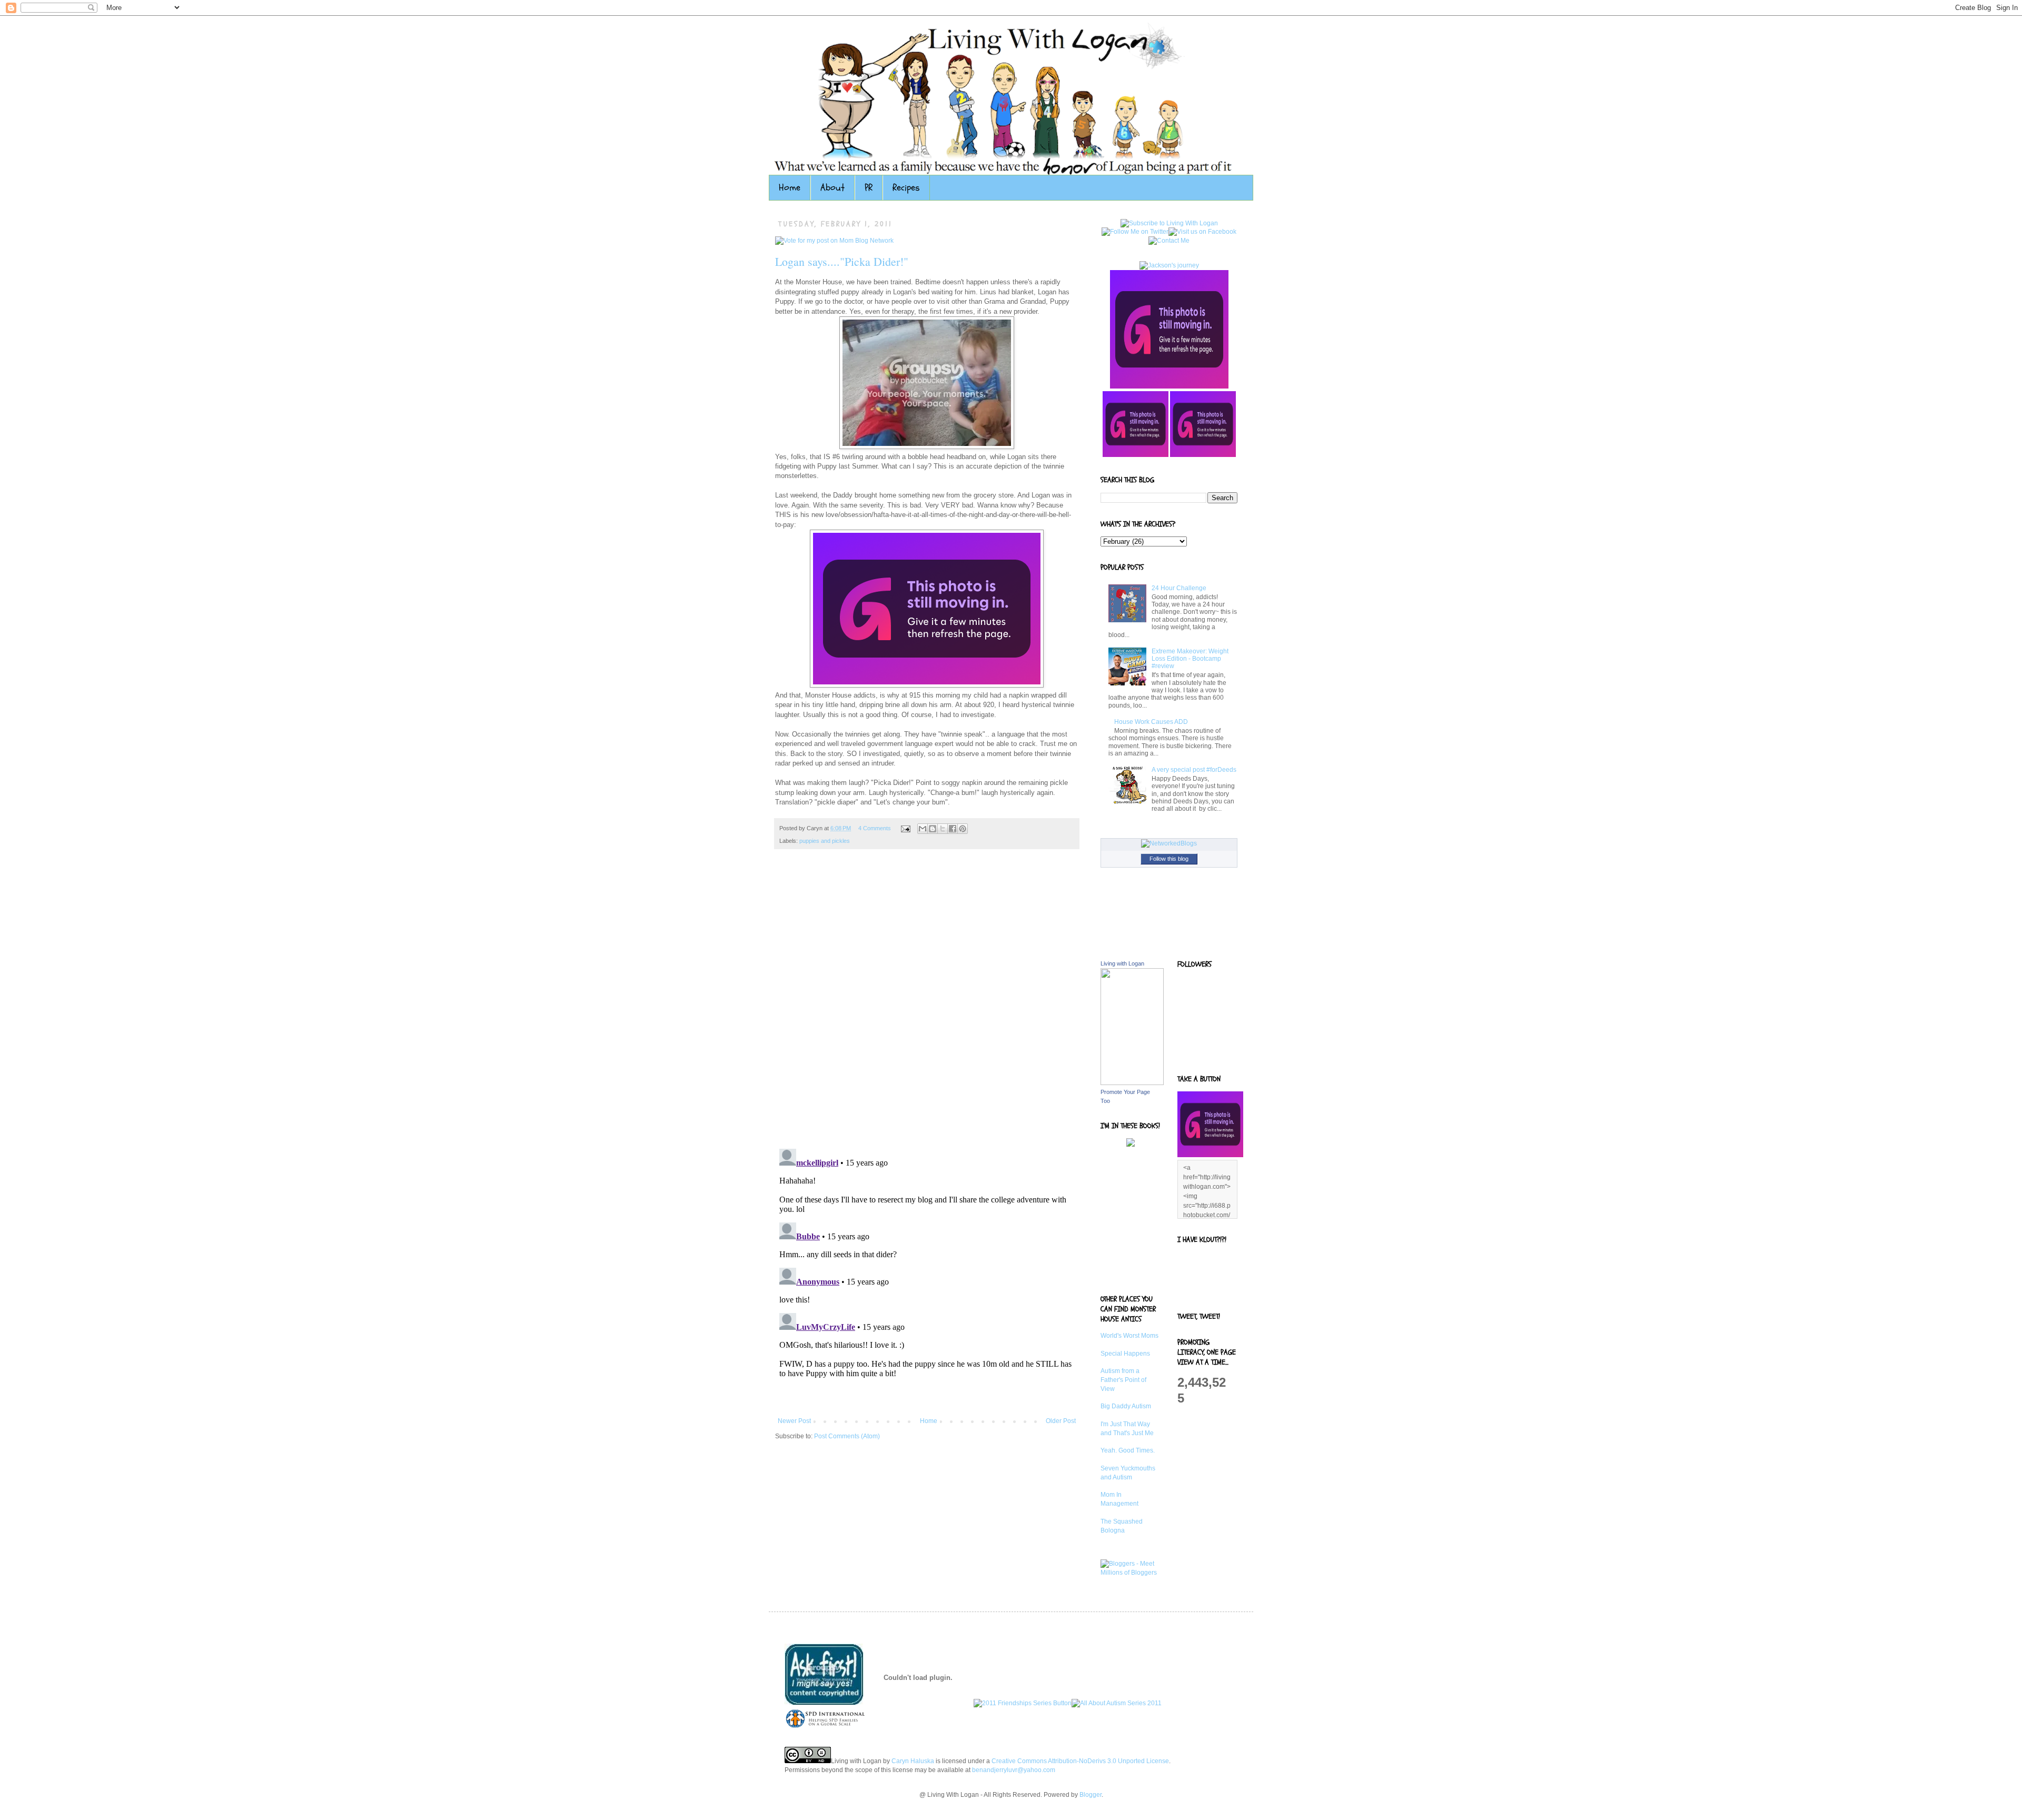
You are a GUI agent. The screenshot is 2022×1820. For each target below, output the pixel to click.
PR (869, 188)
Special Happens (1125, 1354)
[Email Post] (905, 828)
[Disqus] (927, 1005)
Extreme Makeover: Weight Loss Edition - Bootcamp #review (1190, 659)
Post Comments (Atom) (847, 1436)
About (832, 188)
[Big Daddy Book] (1131, 1145)
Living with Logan (1122, 963)
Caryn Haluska (913, 1761)
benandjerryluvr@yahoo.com (1014, 1770)
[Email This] (923, 829)
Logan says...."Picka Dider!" (842, 261)
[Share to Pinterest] (963, 829)
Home (790, 188)
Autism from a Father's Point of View (1123, 1380)
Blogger (1091, 1795)
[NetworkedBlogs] (1169, 843)
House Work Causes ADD (1151, 722)
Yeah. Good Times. (1128, 1450)
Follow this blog (1169, 859)
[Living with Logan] (1132, 1083)
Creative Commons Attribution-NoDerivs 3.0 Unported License (1080, 1761)
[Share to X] (943, 829)
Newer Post (794, 1421)
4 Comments (875, 828)
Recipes (906, 188)
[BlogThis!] (933, 829)
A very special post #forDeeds (1194, 770)
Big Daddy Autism (1126, 1406)
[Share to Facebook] (953, 829)
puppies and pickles (825, 841)
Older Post (1061, 1421)
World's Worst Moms (1129, 1336)
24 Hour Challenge (1179, 588)
